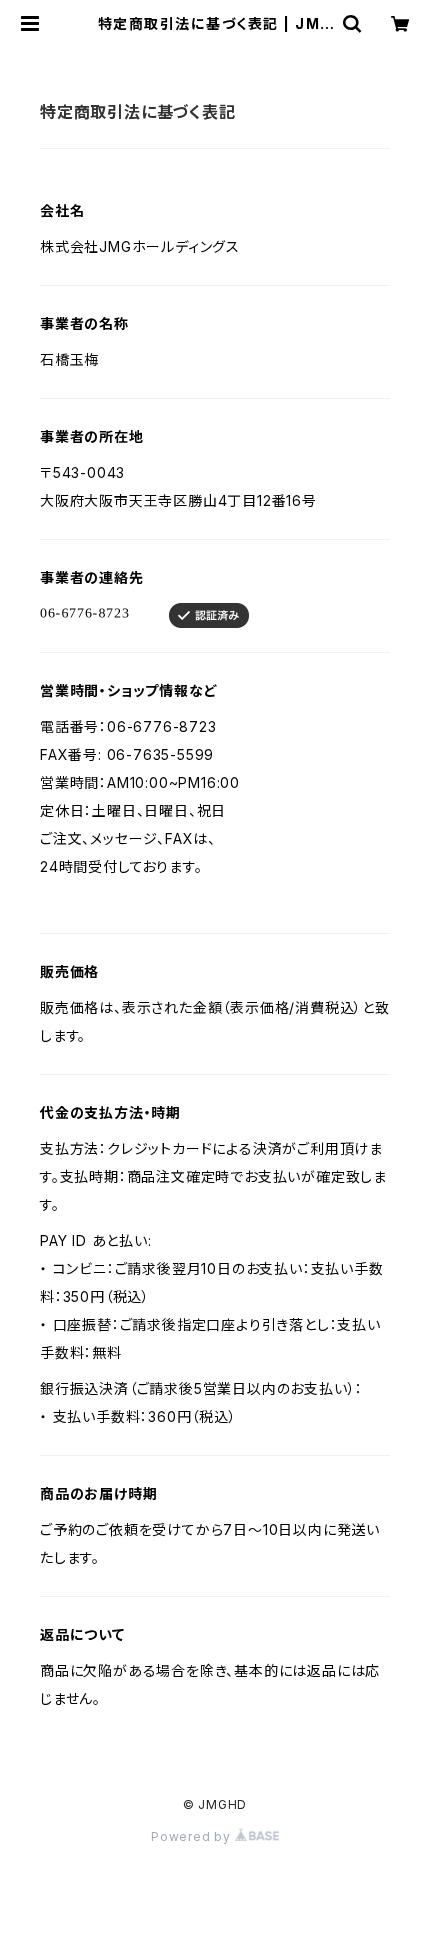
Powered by (193, 1836)
